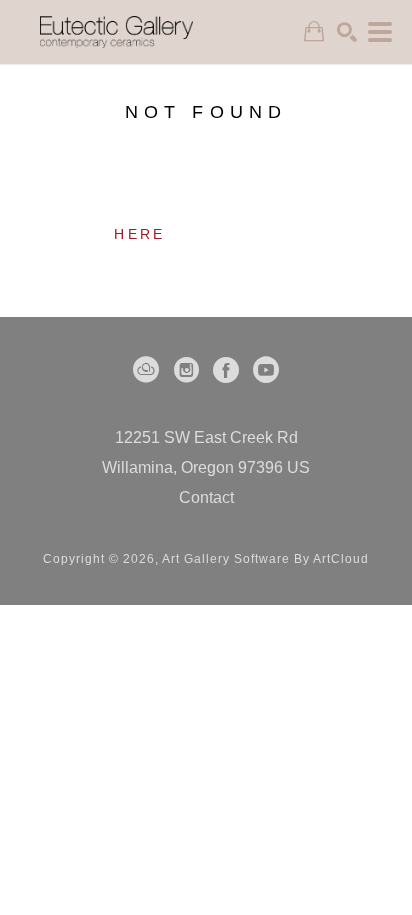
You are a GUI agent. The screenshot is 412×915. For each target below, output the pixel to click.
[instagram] (186, 370)
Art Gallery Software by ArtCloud (265, 559)
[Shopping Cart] (314, 31)
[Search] (347, 32)
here (139, 234)
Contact (206, 497)
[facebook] (226, 370)
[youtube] (266, 370)
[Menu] (380, 32)
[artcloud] (146, 370)
